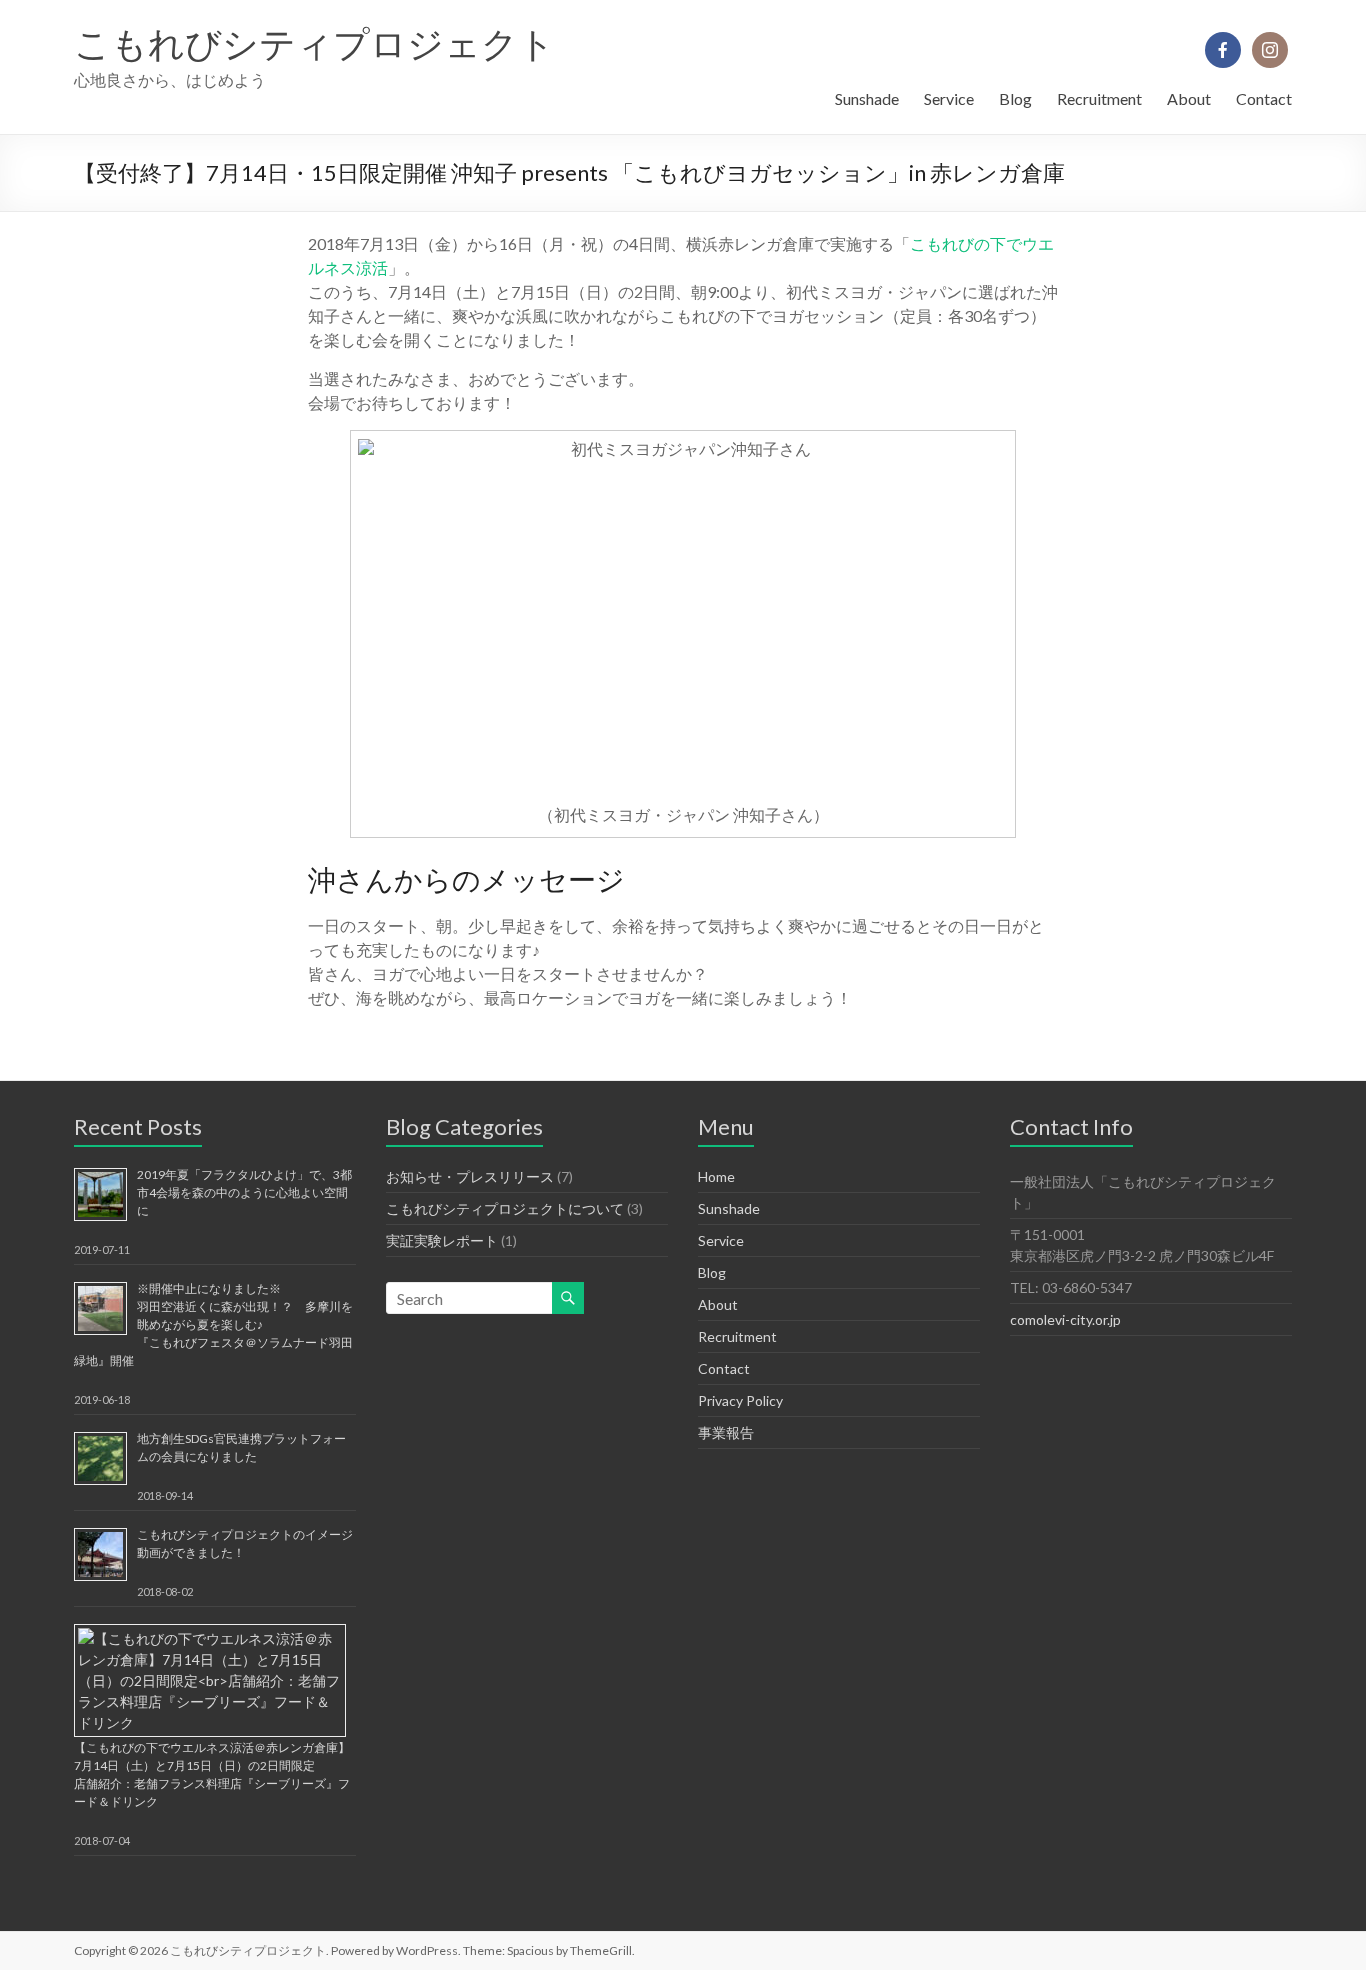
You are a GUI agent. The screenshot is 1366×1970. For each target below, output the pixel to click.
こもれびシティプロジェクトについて (505, 1208)
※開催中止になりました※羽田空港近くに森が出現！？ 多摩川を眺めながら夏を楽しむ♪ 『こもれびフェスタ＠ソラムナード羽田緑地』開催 (213, 1324)
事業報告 (726, 1432)
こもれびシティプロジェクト (314, 43)
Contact (1264, 98)
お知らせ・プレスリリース (470, 1176)
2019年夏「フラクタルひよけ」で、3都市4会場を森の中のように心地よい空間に (244, 1192)
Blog (1015, 98)
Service (949, 98)
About (1189, 98)
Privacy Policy (740, 1400)
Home (716, 1176)
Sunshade (867, 98)
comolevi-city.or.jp (1065, 1319)
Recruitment (1099, 98)
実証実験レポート (442, 1240)
